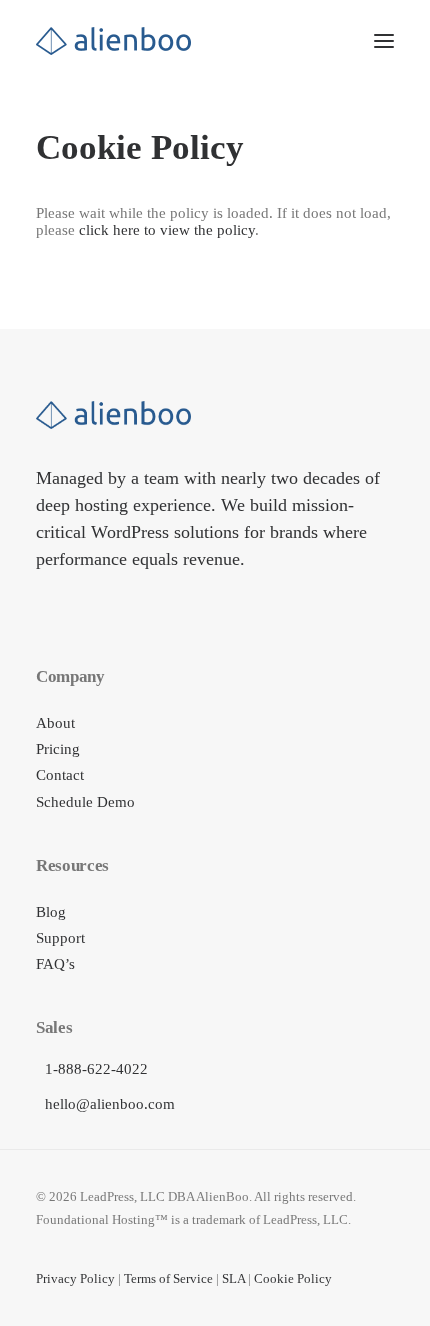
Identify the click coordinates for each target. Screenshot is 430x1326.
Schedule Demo (85, 802)
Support (60, 938)
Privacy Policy (75, 1278)
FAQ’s (55, 964)
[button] (384, 41)
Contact (60, 775)
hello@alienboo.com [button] (110, 1104)
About (55, 723)
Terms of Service (168, 1278)
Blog (51, 912)
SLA (233, 1278)
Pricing (58, 749)
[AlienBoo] (113, 41)
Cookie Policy (293, 1278)
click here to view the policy (167, 230)
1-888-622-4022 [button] (96, 1069)
